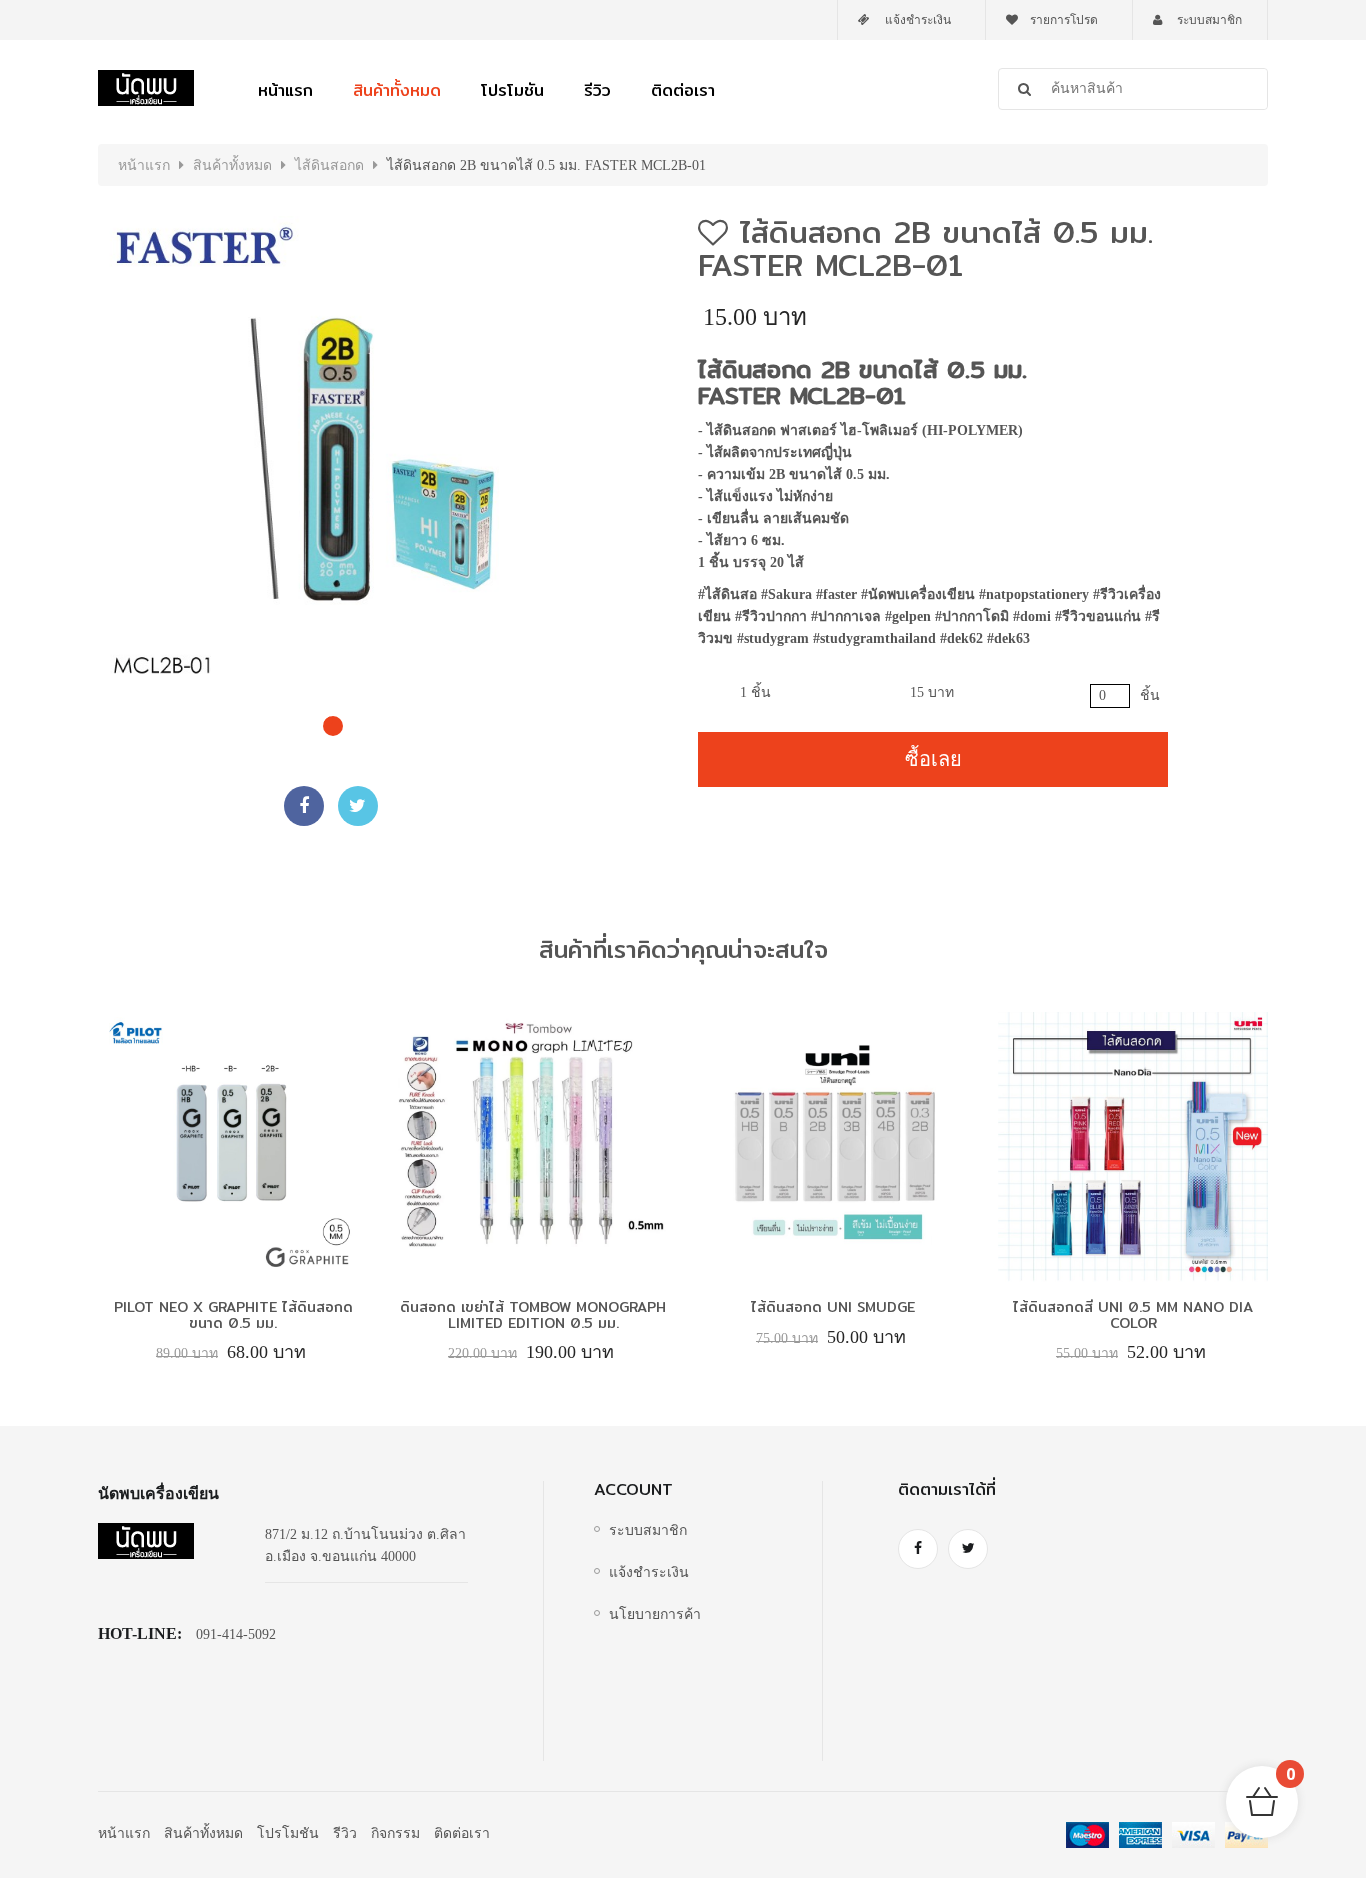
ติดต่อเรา (683, 90)
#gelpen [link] (908, 616)
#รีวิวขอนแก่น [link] (1098, 616)
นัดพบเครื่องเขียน (158, 1493)
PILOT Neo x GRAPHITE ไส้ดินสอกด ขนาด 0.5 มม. (233, 1314)
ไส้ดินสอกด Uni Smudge (833, 1307)
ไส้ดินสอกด (329, 165)
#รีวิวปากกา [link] (771, 616)
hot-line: (140, 1633)
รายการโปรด (1064, 20)
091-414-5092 (236, 1634)
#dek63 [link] (1010, 638)
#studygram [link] (773, 638)
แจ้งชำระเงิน (916, 20)
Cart (1291, 1775)
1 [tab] (328, 721)
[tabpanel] (333, 451)
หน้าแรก (285, 90)
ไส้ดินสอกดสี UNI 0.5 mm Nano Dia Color (1133, 1314)
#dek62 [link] (961, 638)
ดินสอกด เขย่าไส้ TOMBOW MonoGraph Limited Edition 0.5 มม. (533, 1314)
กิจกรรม (395, 1833)
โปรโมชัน (512, 90)
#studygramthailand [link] (874, 638)
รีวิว (597, 90)
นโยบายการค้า (655, 1614)
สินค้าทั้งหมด (397, 90)
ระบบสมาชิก (1208, 20)
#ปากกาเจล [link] (846, 616)
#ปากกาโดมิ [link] (972, 616)
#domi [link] (1032, 616)
